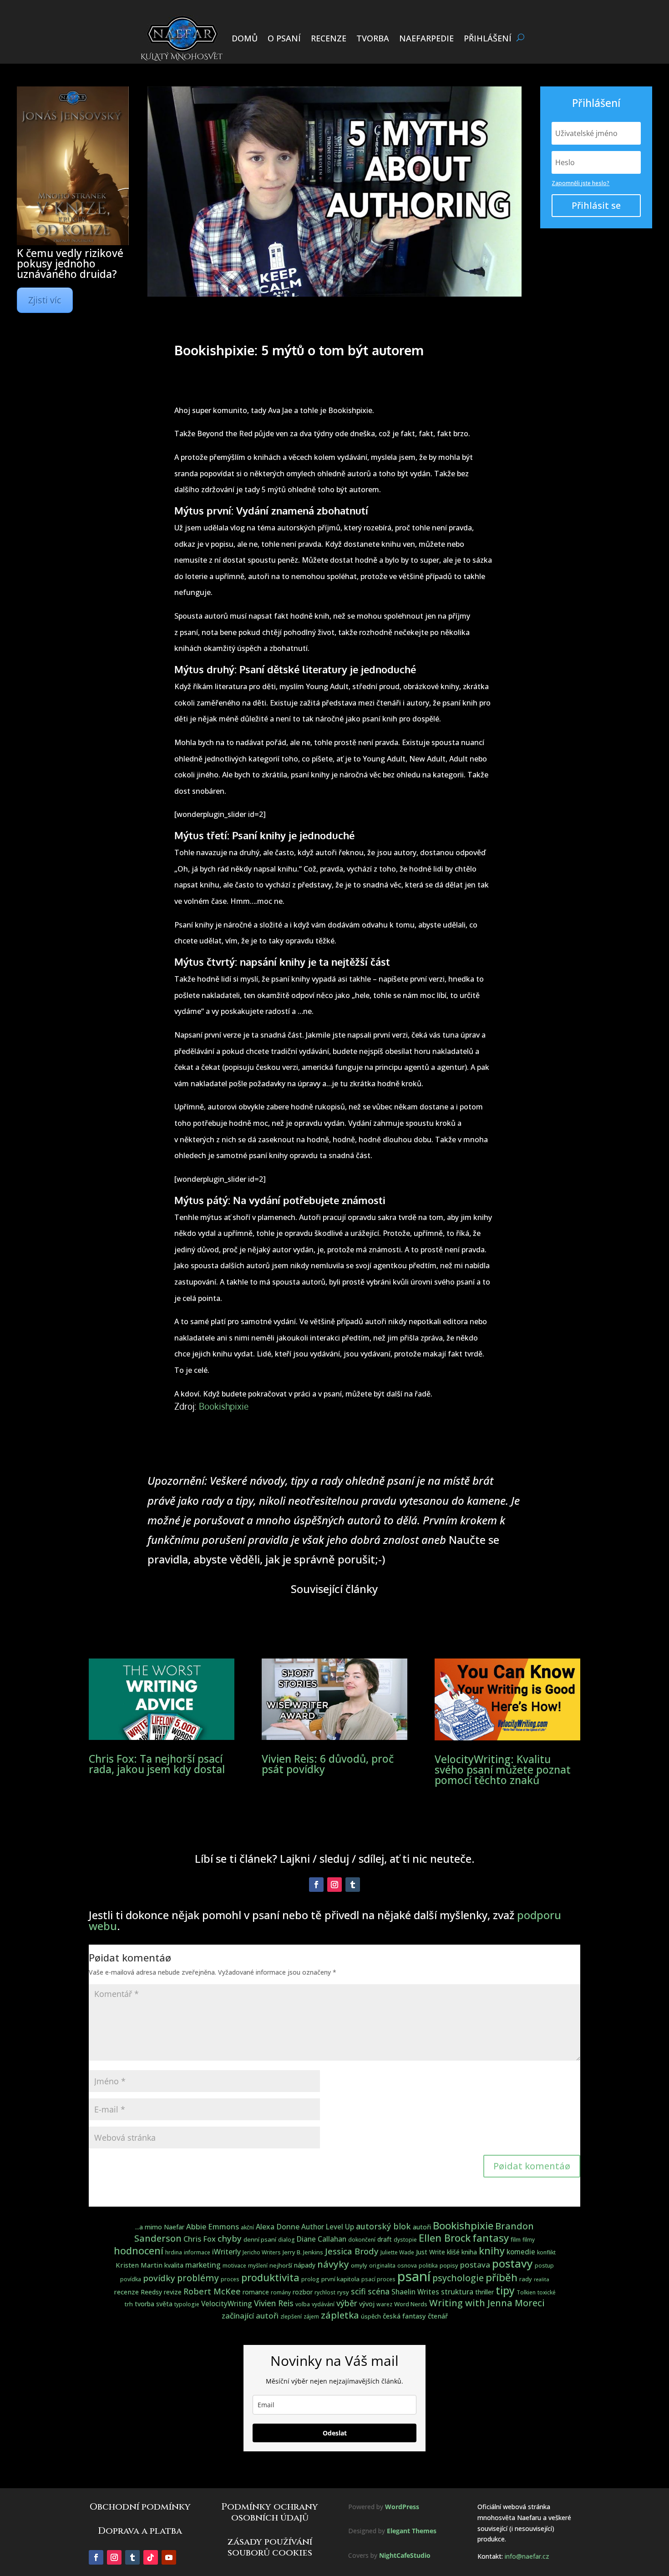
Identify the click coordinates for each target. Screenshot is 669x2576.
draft (385, 2239)
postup (544, 2266)
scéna (379, 2291)
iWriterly (226, 2252)
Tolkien (526, 2292)
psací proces (378, 2279)
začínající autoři (250, 2316)
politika (428, 2266)
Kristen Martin (139, 2265)
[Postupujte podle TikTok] (151, 2557)
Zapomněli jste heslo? (580, 183)
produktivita (270, 2277)
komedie (521, 2252)
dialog (286, 2240)
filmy (529, 2240)
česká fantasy (404, 2316)
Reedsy (151, 2292)
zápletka (340, 2315)
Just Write (431, 2252)
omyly (359, 2265)
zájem (311, 2316)
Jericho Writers (262, 2252)
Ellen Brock (445, 2238)
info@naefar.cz (527, 2556)
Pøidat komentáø (532, 2166)
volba (303, 2304)
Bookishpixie (224, 1406)
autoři (422, 2227)
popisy (449, 2265)
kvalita (174, 2265)
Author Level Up (328, 2227)
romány (281, 2292)
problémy (198, 2278)
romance (256, 2292)
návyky (333, 2264)
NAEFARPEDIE (426, 38)
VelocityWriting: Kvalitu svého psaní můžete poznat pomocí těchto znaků (503, 1769)
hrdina (174, 2252)
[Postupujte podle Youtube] (169, 2557)
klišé (453, 2252)
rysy (343, 2292)
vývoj (367, 2304)
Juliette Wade (397, 2252)
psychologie (458, 2278)
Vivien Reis (274, 2303)
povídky (159, 2278)
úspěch (371, 2316)
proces (230, 2279)
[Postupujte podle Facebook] (316, 1885)
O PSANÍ (284, 38)
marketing (203, 2265)
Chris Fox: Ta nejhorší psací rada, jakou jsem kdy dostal (157, 1764)
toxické (547, 2292)
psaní (414, 2276)
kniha (469, 2252)
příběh (502, 2277)
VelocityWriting (227, 2304)
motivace (234, 2266)
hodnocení (139, 2251)
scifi (358, 2291)
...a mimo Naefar (160, 2227)
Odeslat (335, 2433)
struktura (457, 2292)
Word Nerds (411, 2304)
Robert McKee (212, 2291)
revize (173, 2292)
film (516, 2239)
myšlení (258, 2266)
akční (247, 2227)
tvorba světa (154, 2304)
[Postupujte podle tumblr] (353, 1885)
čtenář (438, 2316)
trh (129, 2304)
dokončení (362, 2240)
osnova (407, 2266)
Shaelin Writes (415, 2292)
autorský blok (383, 2226)
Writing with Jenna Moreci (487, 2303)
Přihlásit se (596, 205)
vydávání (323, 2304)
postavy (512, 2263)
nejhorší (281, 2265)
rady (526, 2279)
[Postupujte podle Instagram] (334, 1885)
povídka (131, 2279)
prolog (310, 2279)
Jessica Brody (352, 2251)
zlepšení (291, 2316)
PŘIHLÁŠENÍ (488, 38)
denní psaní (260, 2239)
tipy (505, 2291)
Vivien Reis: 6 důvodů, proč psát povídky (328, 1764)
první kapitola (340, 2279)
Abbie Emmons (213, 2226)
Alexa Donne (278, 2227)
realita (542, 2279)
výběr (347, 2303)
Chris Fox (200, 2239)
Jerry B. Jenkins (303, 2252)
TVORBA (373, 38)
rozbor (303, 2292)
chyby (230, 2238)
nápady (305, 2265)
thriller (484, 2292)
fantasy (491, 2238)
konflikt (546, 2252)
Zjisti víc (45, 300)
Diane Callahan (322, 2239)
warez (384, 2304)
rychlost (325, 2292)
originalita (382, 2266)
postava (475, 2265)
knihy (492, 2251)
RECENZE (329, 38)
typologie (187, 2304)
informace (197, 2252)
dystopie (405, 2240)
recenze (126, 2292)
